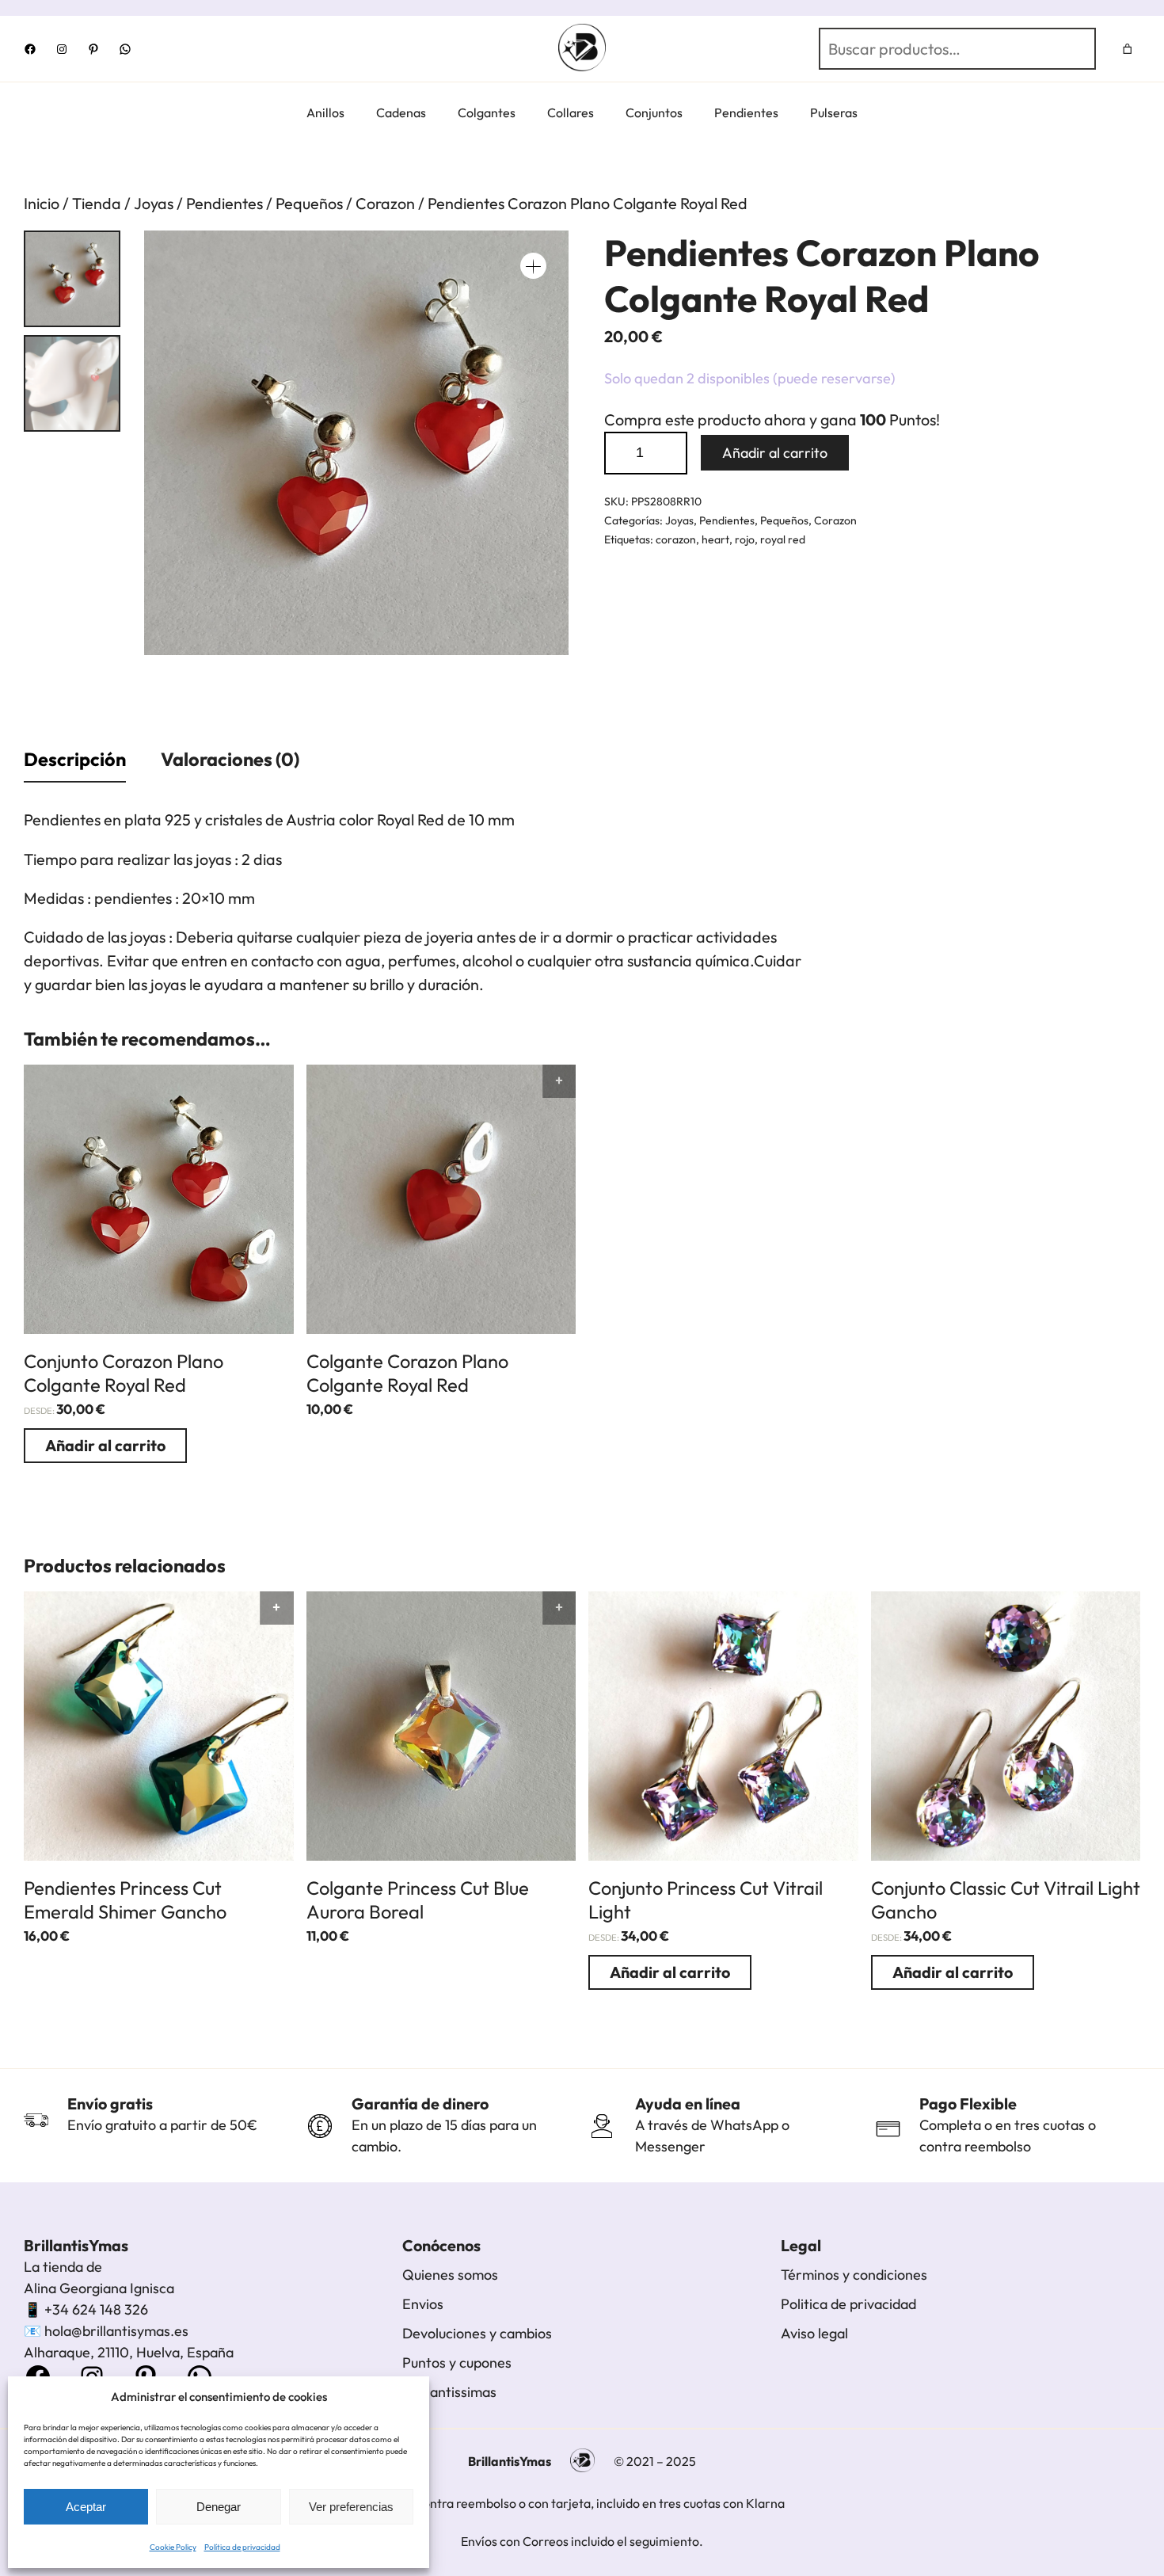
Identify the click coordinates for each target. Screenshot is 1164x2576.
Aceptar (86, 2507)
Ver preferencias (351, 2507)
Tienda (97, 203)
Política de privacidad (242, 2547)
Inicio (42, 203)
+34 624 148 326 (96, 2309)
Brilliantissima (446, 2392)
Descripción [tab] (75, 759)
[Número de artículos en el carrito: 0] (1128, 49)
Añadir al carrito (775, 453)
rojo (745, 539)
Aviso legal (814, 2333)
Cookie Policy (173, 2547)
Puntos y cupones (457, 2363)
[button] (533, 266)
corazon (676, 539)
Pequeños (309, 203)
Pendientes (224, 203)
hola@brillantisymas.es (116, 2331)
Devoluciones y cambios (477, 2333)
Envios (423, 2304)
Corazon (385, 203)
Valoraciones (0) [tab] (230, 759)
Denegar (219, 2507)
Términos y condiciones (854, 2275)
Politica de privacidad (848, 2304)
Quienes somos (450, 2275)
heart (715, 539)
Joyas (154, 203)
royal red (783, 539)
